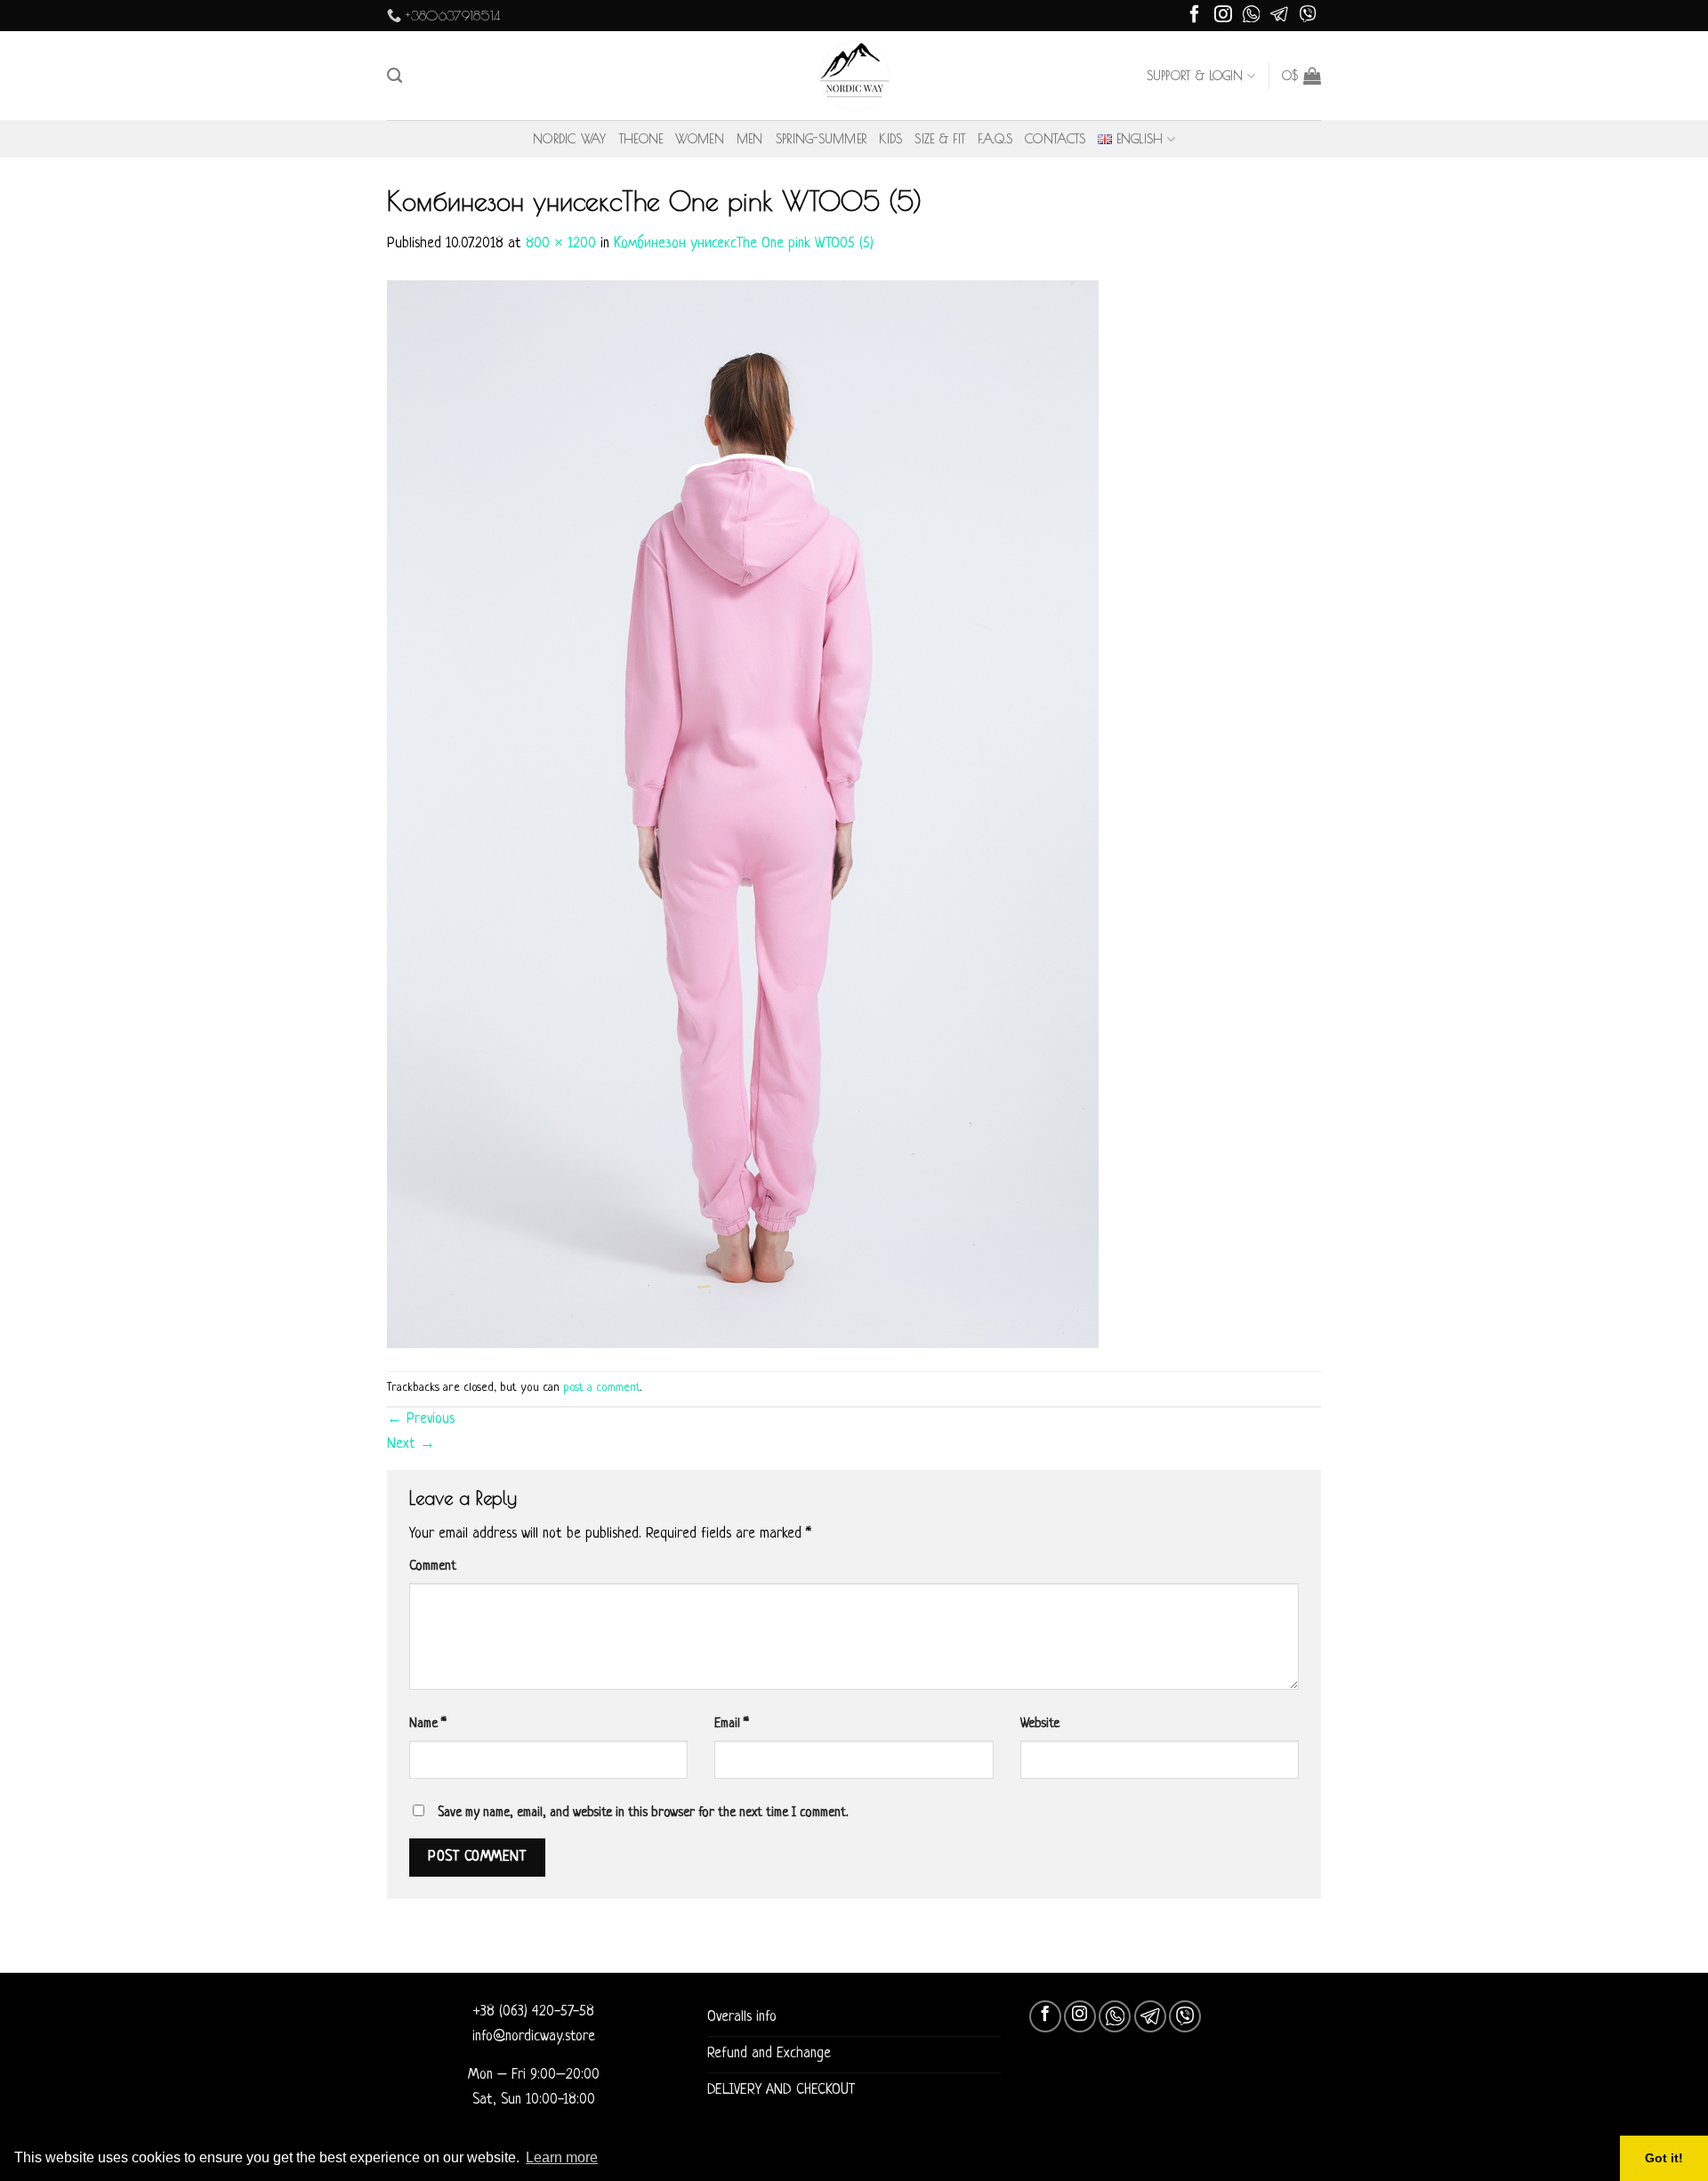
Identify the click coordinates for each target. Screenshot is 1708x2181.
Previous (421, 1419)
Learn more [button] (562, 2157)
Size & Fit (940, 139)
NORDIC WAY (570, 139)
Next (411, 1444)
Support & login (1195, 76)
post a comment (602, 1388)
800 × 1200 (561, 244)
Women (699, 139)
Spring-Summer (822, 139)
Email (732, 1724)
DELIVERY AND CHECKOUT (781, 2090)
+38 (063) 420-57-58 (534, 2012)
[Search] (395, 76)
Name (428, 1724)
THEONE (641, 139)
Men (750, 139)
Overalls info (742, 2017)
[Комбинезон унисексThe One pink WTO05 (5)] (743, 814)
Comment (433, 1566)
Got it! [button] (1664, 2158)
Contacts (1055, 139)
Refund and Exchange (769, 2054)
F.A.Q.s (995, 139)
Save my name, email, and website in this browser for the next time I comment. (643, 1813)
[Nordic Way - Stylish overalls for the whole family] (854, 76)
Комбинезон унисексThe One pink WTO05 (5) (744, 244)
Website (1040, 1724)
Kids (890, 139)
